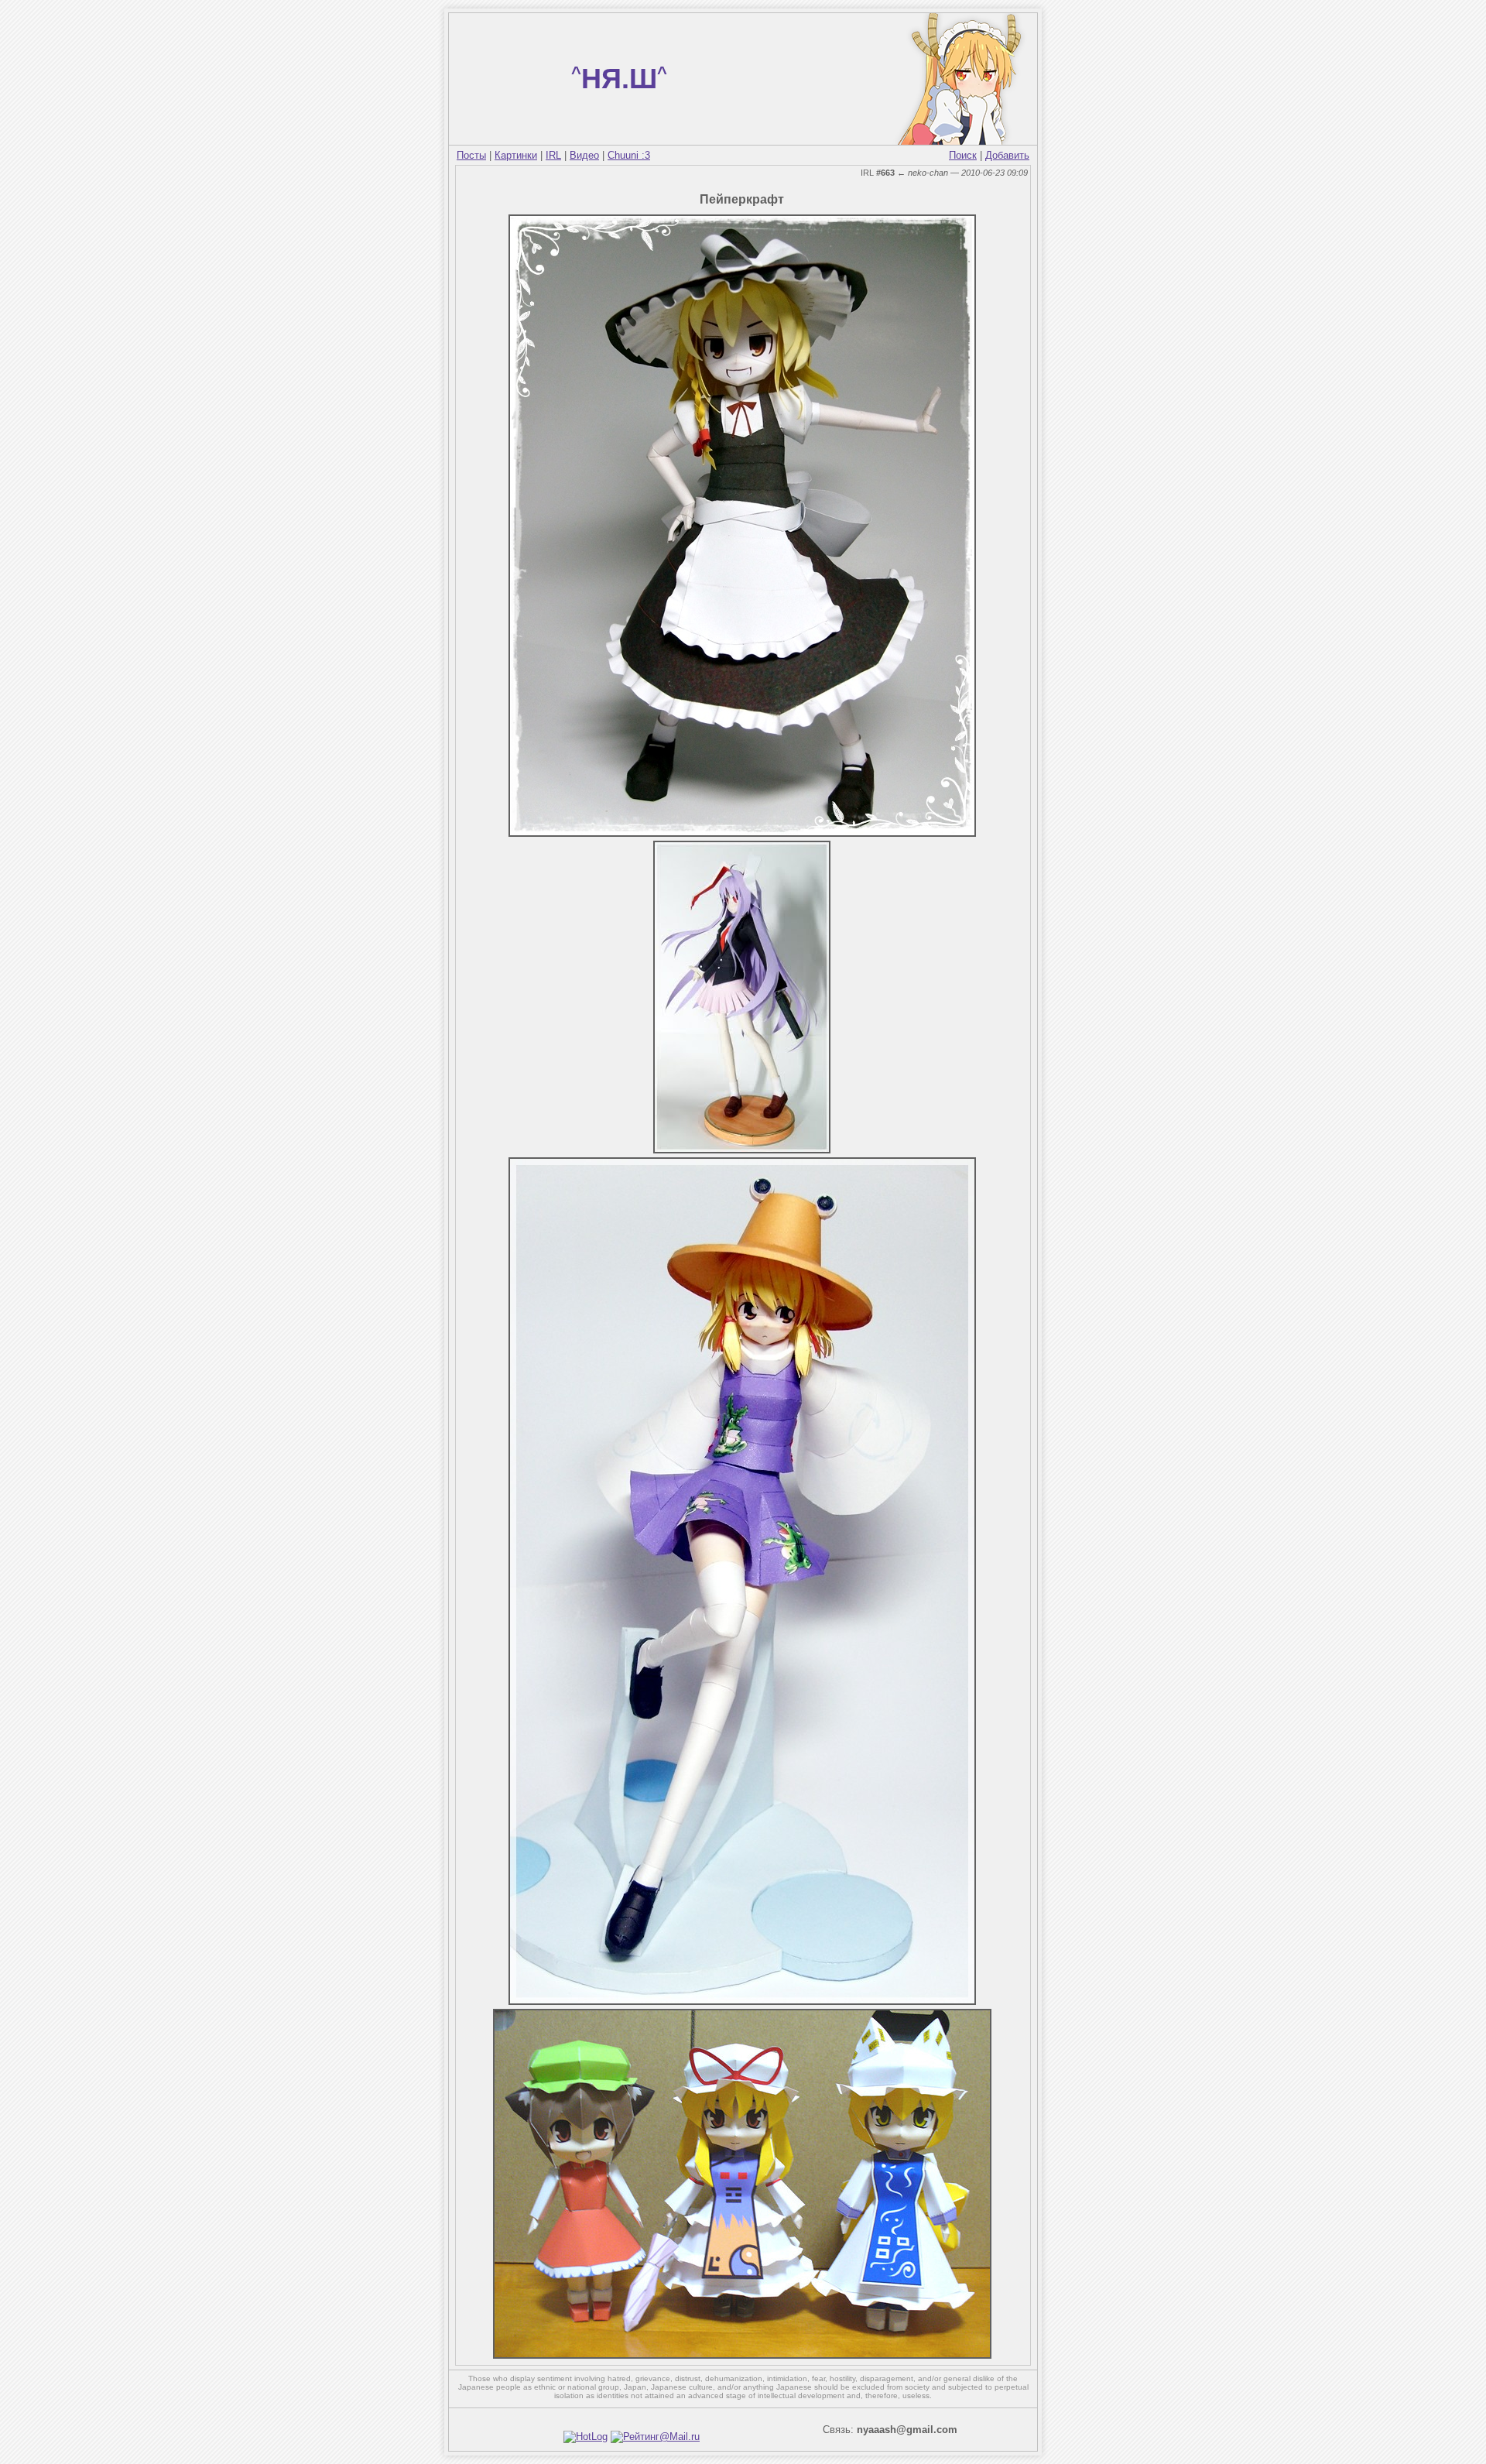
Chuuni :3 (629, 155)
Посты (471, 155)
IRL (553, 155)
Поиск (963, 155)
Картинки (516, 155)
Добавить (1007, 155)
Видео (584, 155)
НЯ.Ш (619, 79)
